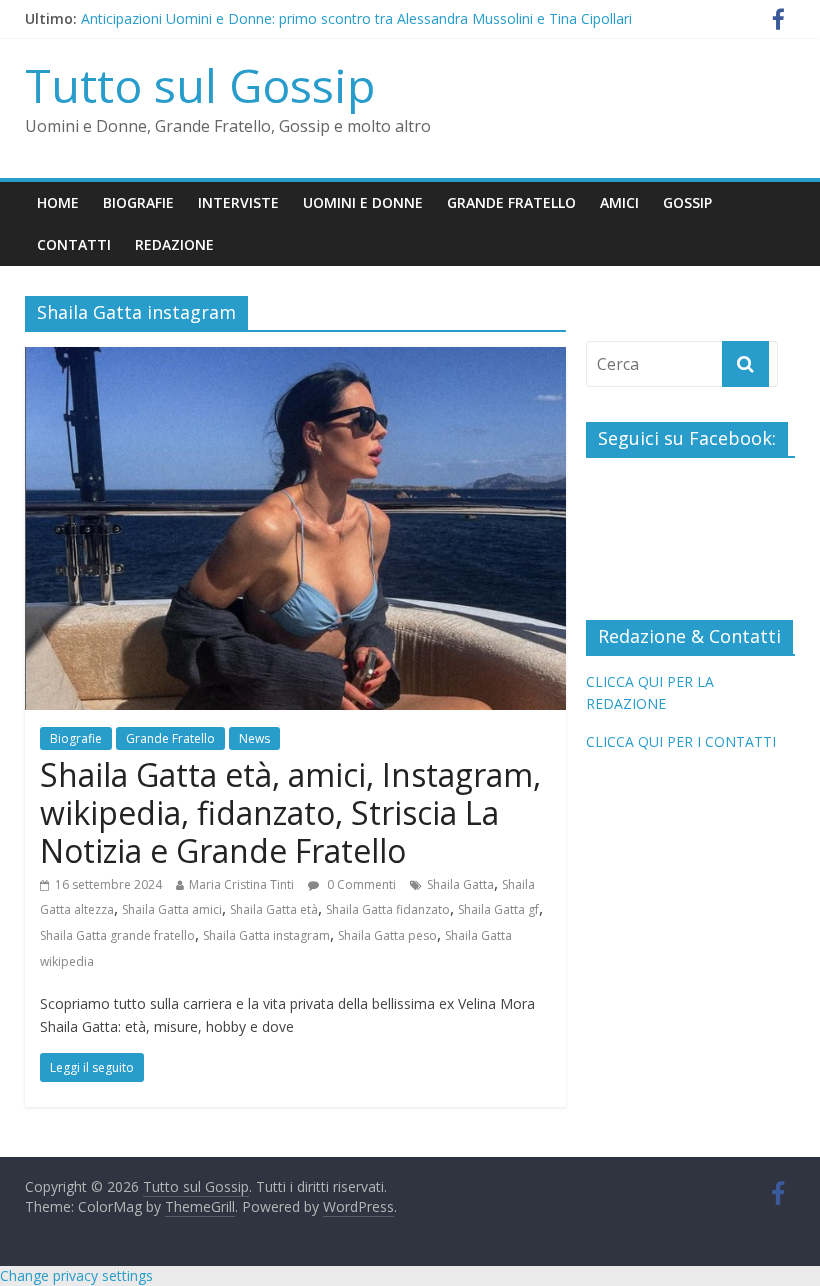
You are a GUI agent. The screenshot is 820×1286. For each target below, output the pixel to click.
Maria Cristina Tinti (241, 884)
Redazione (174, 244)
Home (58, 202)
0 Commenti (360, 884)
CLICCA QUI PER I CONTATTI (681, 741)
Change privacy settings (76, 1275)
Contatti (74, 244)
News (254, 738)
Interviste (238, 202)
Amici (619, 202)
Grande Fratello (511, 202)
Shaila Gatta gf (498, 909)
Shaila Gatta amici (172, 909)
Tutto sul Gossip (200, 85)
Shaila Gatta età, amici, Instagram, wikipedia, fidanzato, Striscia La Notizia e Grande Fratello (290, 813)
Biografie (138, 202)
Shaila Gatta (460, 884)
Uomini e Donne (363, 202)
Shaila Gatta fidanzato (388, 909)
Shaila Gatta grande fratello (117, 935)
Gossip (687, 202)
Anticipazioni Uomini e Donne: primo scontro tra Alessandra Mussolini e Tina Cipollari (356, 22)
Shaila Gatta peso (387, 935)
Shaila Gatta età (274, 909)
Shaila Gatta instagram (266, 935)
